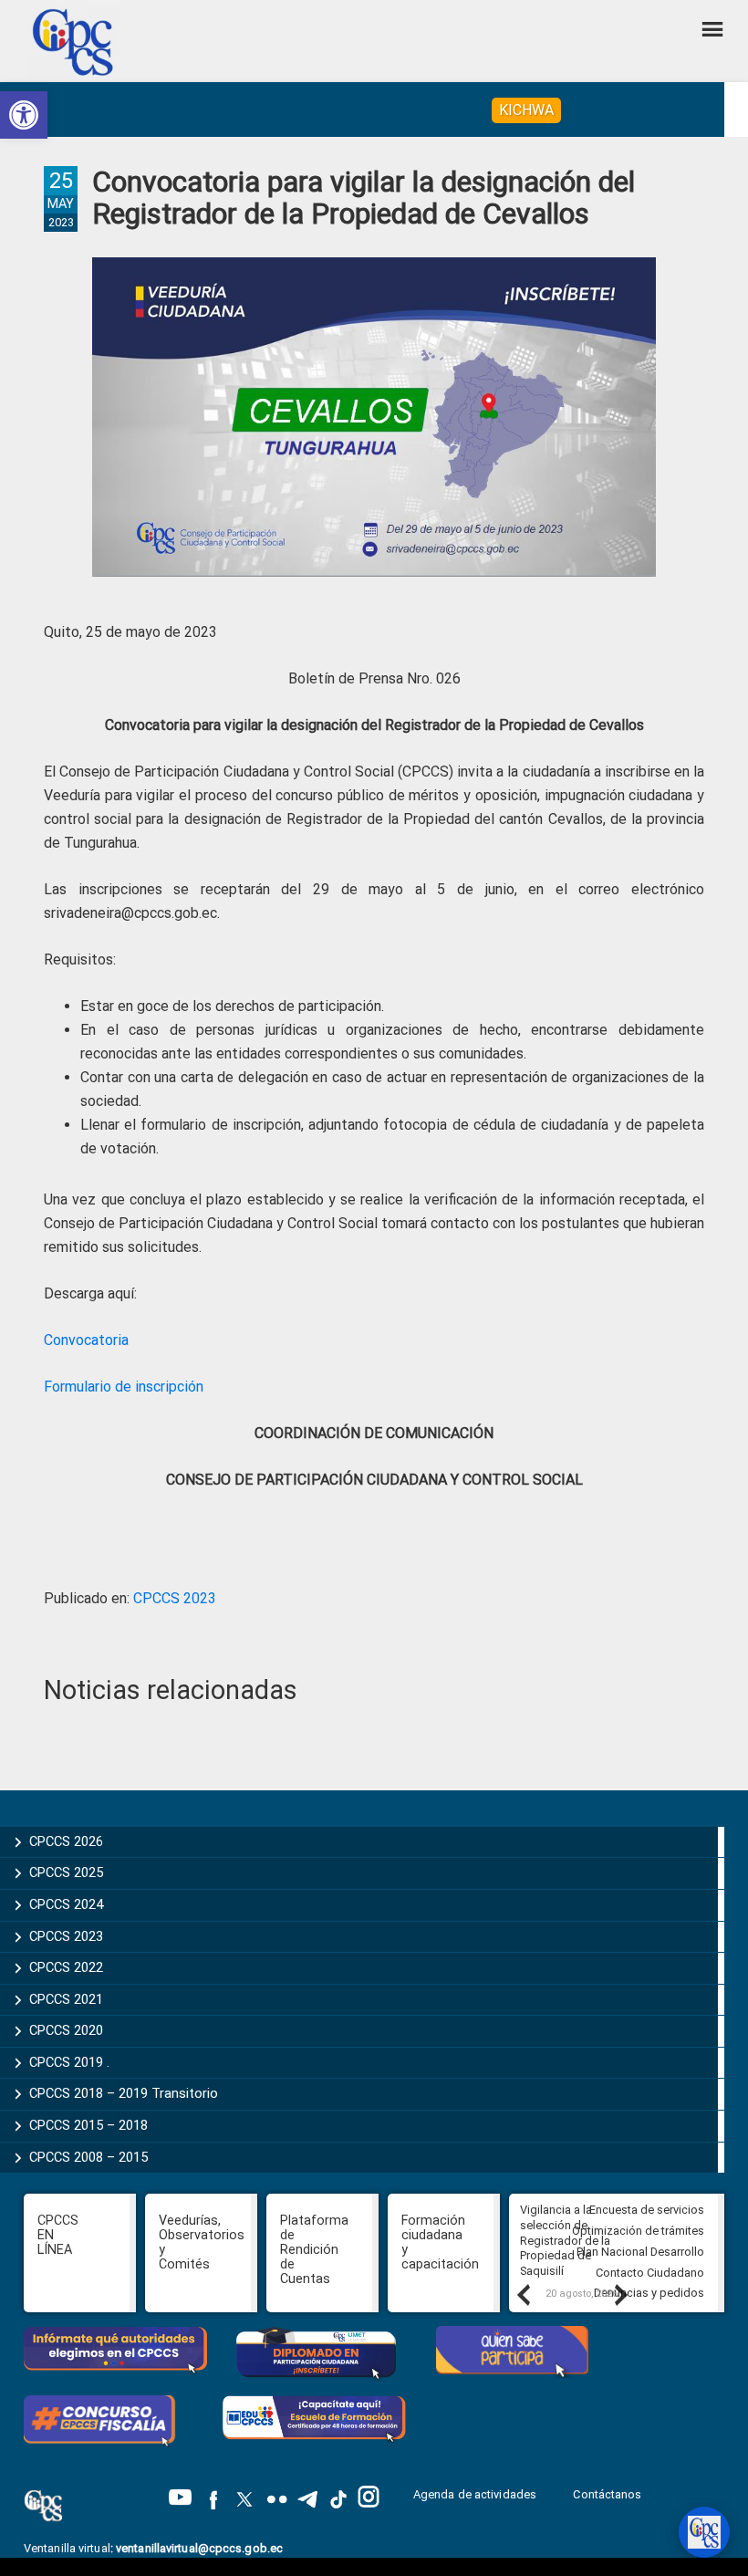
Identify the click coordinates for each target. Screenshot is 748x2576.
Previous (523, 2294)
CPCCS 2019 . (69, 2062)
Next (620, 2294)
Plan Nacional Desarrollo (640, 2252)
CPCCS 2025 (66, 1872)
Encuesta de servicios (647, 2210)
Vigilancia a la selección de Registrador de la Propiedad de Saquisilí (565, 2240)
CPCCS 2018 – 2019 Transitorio (124, 2093)
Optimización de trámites (638, 2231)
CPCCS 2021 (66, 1999)
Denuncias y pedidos (649, 2293)
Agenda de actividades (475, 2494)
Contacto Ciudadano (650, 2273)
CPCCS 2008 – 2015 (88, 2157)
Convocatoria (86, 1340)
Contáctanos (608, 2494)
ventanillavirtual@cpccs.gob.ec (199, 2548)
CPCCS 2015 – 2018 (88, 2125)
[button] (24, 115)
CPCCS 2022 (66, 1967)
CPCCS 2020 (66, 2030)
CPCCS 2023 (175, 1598)
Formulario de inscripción (124, 1387)
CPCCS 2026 (66, 1841)
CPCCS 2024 (66, 1904)
